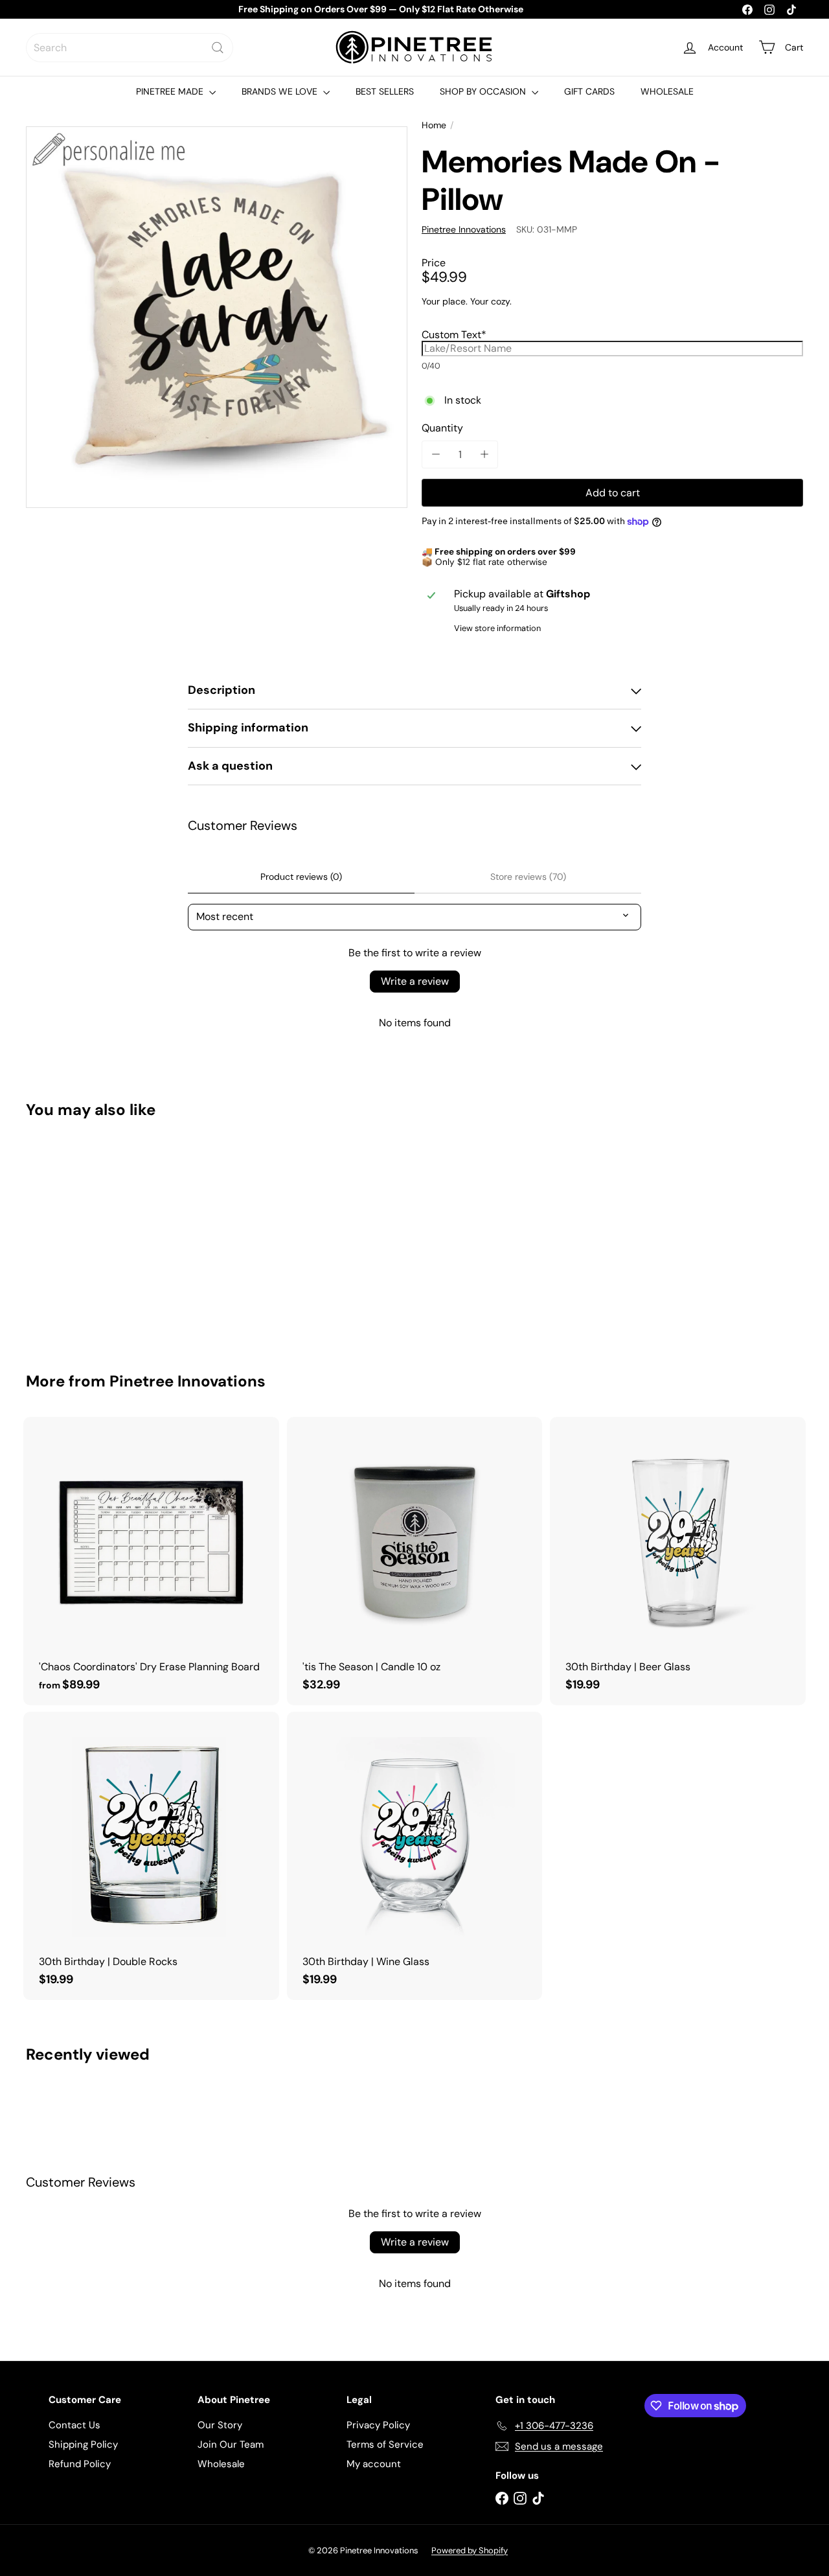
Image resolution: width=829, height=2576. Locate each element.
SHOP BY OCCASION (484, 91)
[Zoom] (217, 317)
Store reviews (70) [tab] (528, 877)
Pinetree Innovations (187, 1381)
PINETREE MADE (171, 91)
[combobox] (130, 48)
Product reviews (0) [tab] (301, 877)
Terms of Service (385, 2444)
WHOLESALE (667, 91)
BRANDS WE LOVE (281, 91)
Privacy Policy (378, 2425)
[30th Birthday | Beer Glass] (678, 1561)
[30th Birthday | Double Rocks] (151, 1856)
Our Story (220, 2425)
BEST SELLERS (385, 91)
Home (434, 125)
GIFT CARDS (589, 91)
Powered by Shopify (470, 2550)
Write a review (415, 981)
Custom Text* (454, 335)
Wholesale (221, 2464)
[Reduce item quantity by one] (436, 454)
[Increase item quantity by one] (484, 454)
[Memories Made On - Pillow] (85, 1236)
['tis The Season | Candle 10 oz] (415, 1561)
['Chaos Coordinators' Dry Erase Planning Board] (151, 1561)
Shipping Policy (83, 2444)
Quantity (442, 428)
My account (374, 2464)
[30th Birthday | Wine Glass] (415, 1856)
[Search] (218, 48)
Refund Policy (80, 2464)
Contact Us (74, 2425)
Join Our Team (231, 2444)
